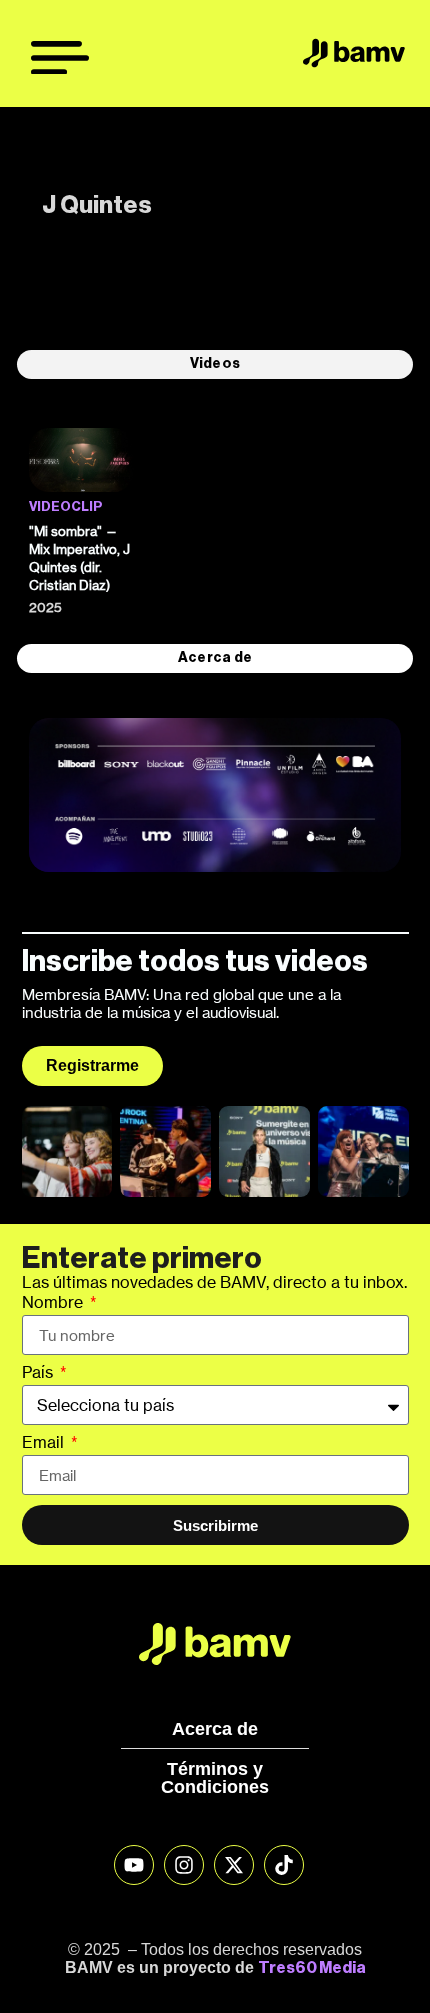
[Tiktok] (284, 1865)
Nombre (54, 1303)
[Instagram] (184, 1865)
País (39, 1373)
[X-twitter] (234, 1865)
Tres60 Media (312, 1968)
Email (45, 1443)
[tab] (215, 364)
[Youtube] (134, 1865)
